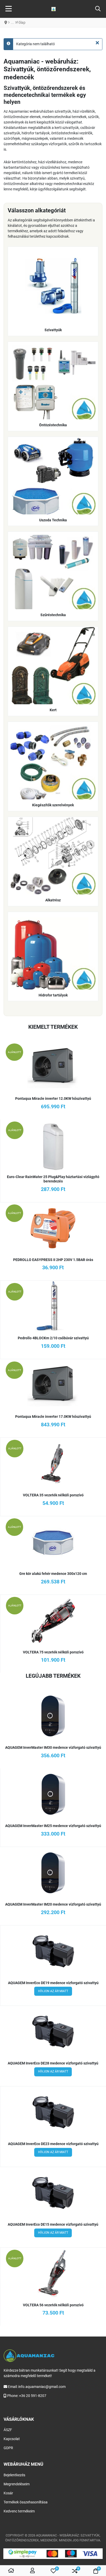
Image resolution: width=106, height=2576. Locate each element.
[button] (98, 9)
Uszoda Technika (53, 520)
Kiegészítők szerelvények (53, 805)
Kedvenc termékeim (19, 2511)
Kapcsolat (12, 2439)
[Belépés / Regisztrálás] (32, 2571)
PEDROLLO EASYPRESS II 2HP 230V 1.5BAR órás (53, 1260)
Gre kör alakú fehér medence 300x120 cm (53, 1574)
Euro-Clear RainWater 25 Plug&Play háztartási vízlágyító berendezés (53, 1179)
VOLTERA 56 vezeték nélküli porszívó (53, 2305)
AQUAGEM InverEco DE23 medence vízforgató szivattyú (53, 2144)
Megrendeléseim (17, 2484)
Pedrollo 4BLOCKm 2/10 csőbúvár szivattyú (53, 1338)
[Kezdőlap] (11, 2571)
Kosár (8, 2493)
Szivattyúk (53, 330)
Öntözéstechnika (53, 425)
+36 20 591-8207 (33, 2396)
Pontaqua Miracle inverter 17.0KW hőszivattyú (53, 1417)
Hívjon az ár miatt (53, 1991)
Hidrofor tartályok (53, 995)
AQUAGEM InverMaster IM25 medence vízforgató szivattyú (53, 1826)
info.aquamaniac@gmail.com (42, 2387)
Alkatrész (53, 900)
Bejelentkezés (14, 2475)
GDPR (8, 2448)
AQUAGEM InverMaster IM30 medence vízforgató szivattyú (53, 1747)
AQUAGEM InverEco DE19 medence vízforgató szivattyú (53, 1983)
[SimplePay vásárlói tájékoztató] (53, 2554)
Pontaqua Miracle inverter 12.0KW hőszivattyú (53, 1099)
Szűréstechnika (53, 615)
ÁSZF (8, 2430)
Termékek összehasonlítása (26, 2502)
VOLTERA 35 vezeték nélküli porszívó (53, 1495)
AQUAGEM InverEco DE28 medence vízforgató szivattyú (53, 2063)
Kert (53, 710)
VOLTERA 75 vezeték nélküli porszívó (53, 1652)
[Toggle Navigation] (9, 9)
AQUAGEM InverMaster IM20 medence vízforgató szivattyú (53, 1904)
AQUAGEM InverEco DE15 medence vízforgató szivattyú (53, 2224)
